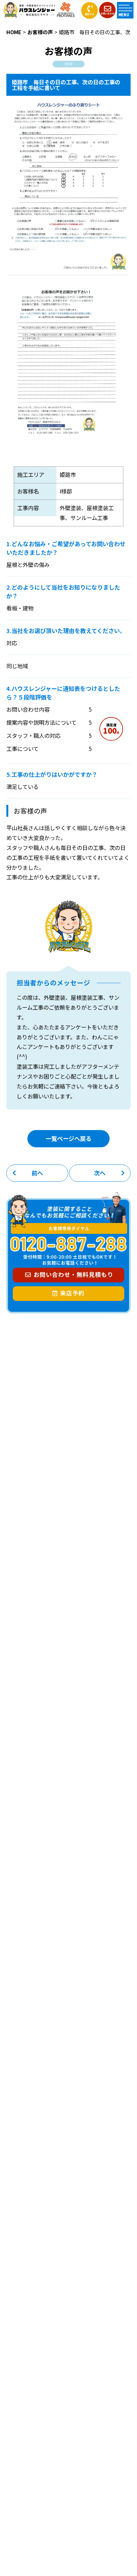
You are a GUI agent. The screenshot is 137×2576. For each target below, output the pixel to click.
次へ (100, 1173)
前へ (37, 1173)
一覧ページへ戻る (68, 1138)
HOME (14, 32)
